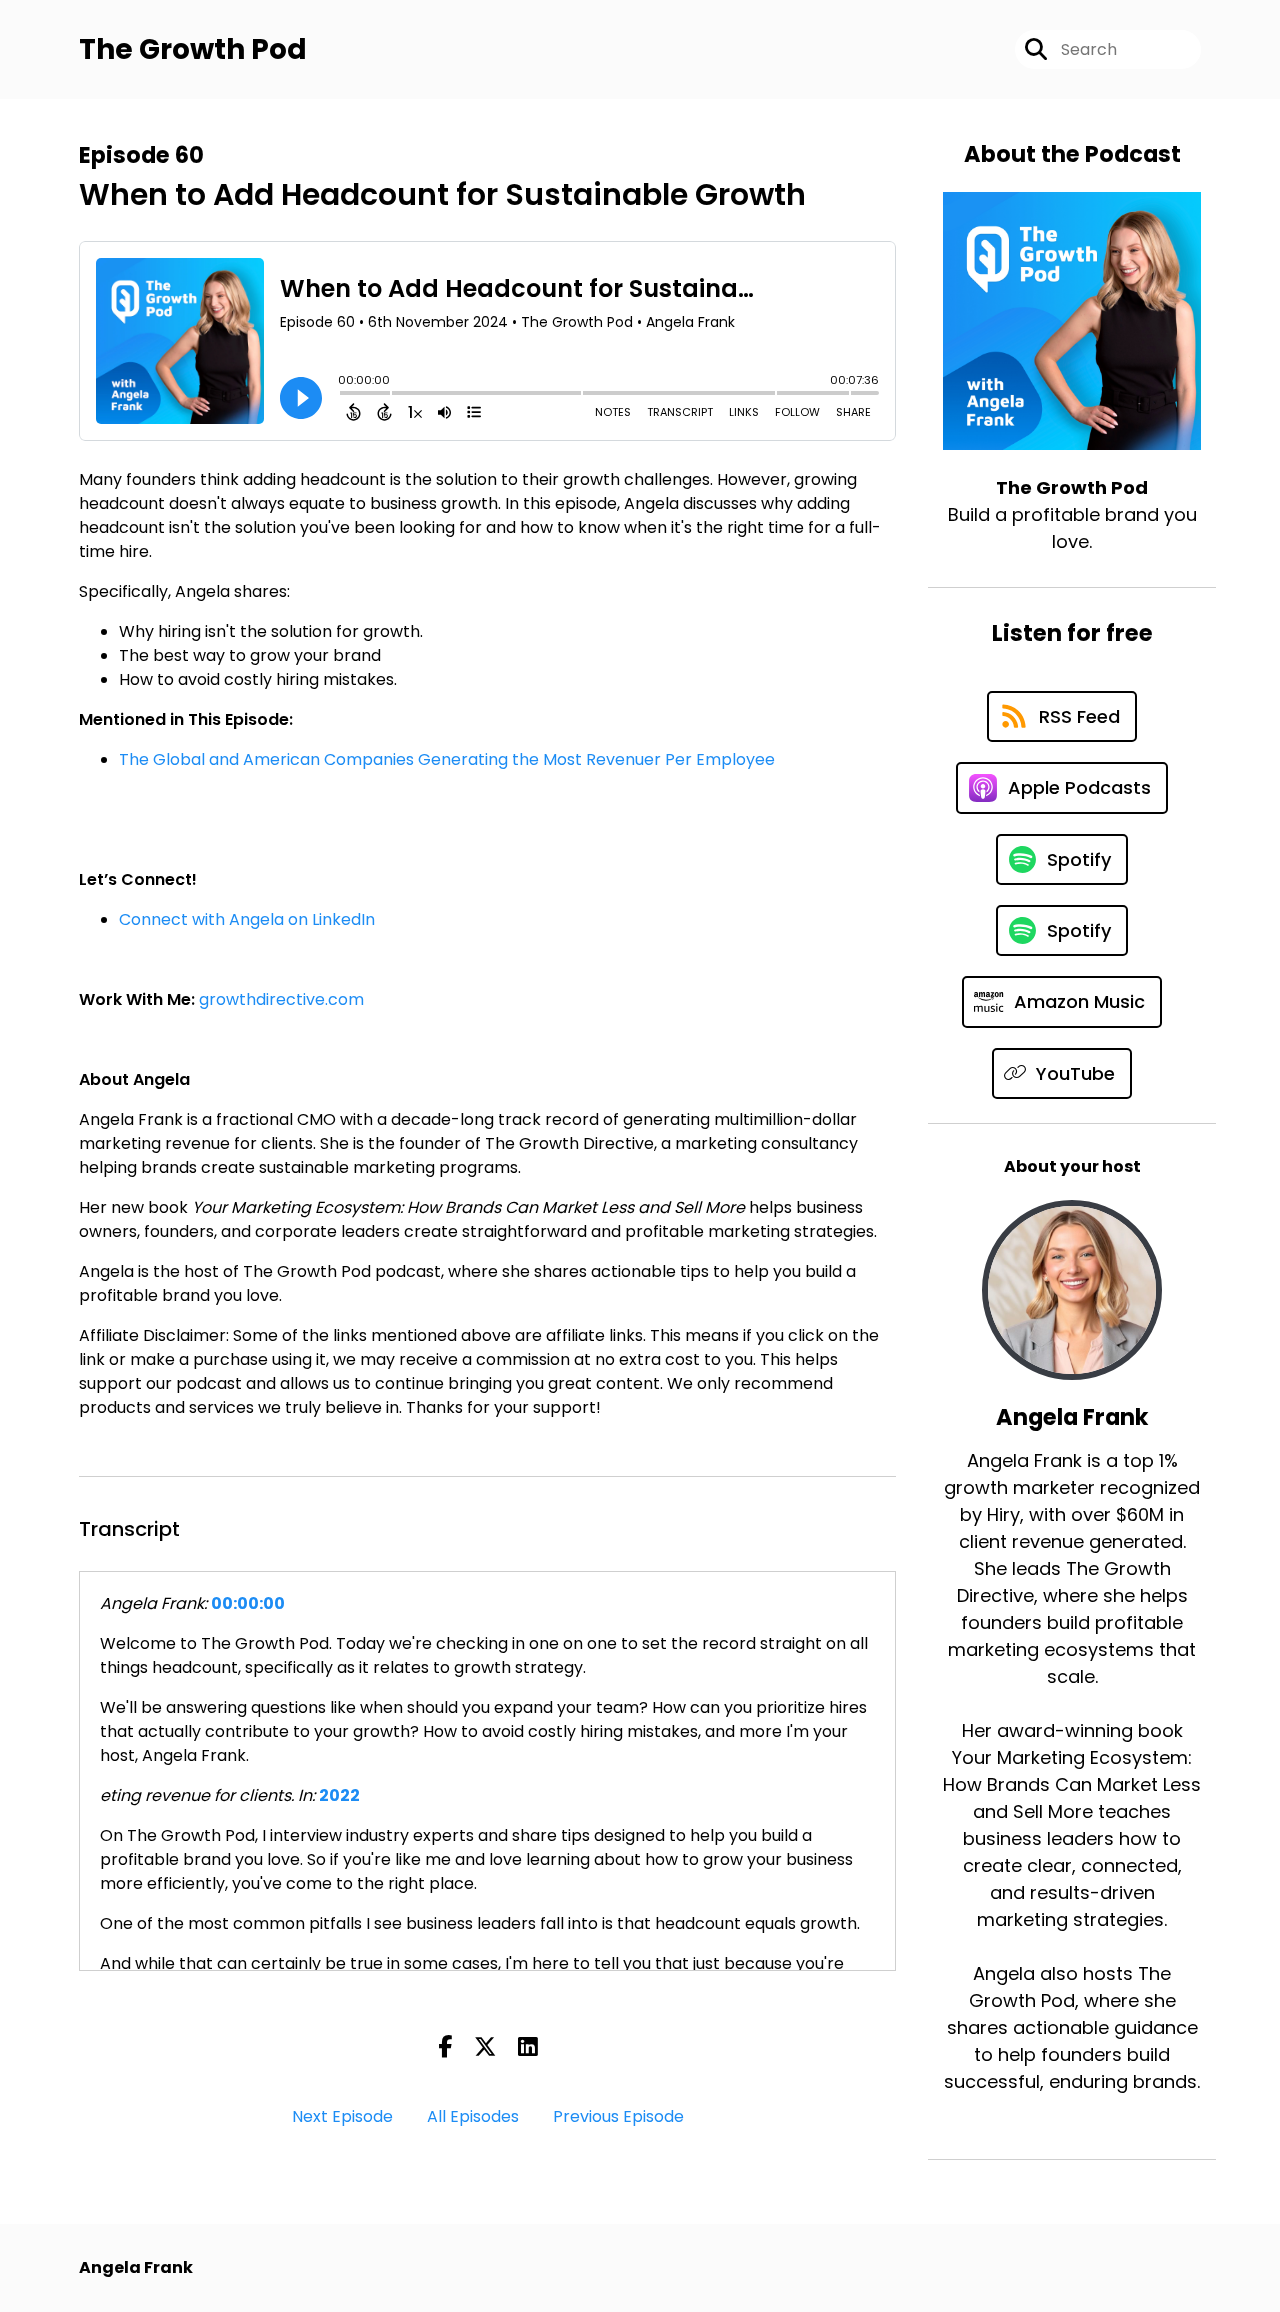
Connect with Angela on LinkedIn (247, 919)
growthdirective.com (281, 999)
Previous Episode (618, 2116)
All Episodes (473, 2116)
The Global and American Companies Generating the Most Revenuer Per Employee (447, 759)
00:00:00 (248, 1603)
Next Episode (342, 2116)
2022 (339, 1795)
